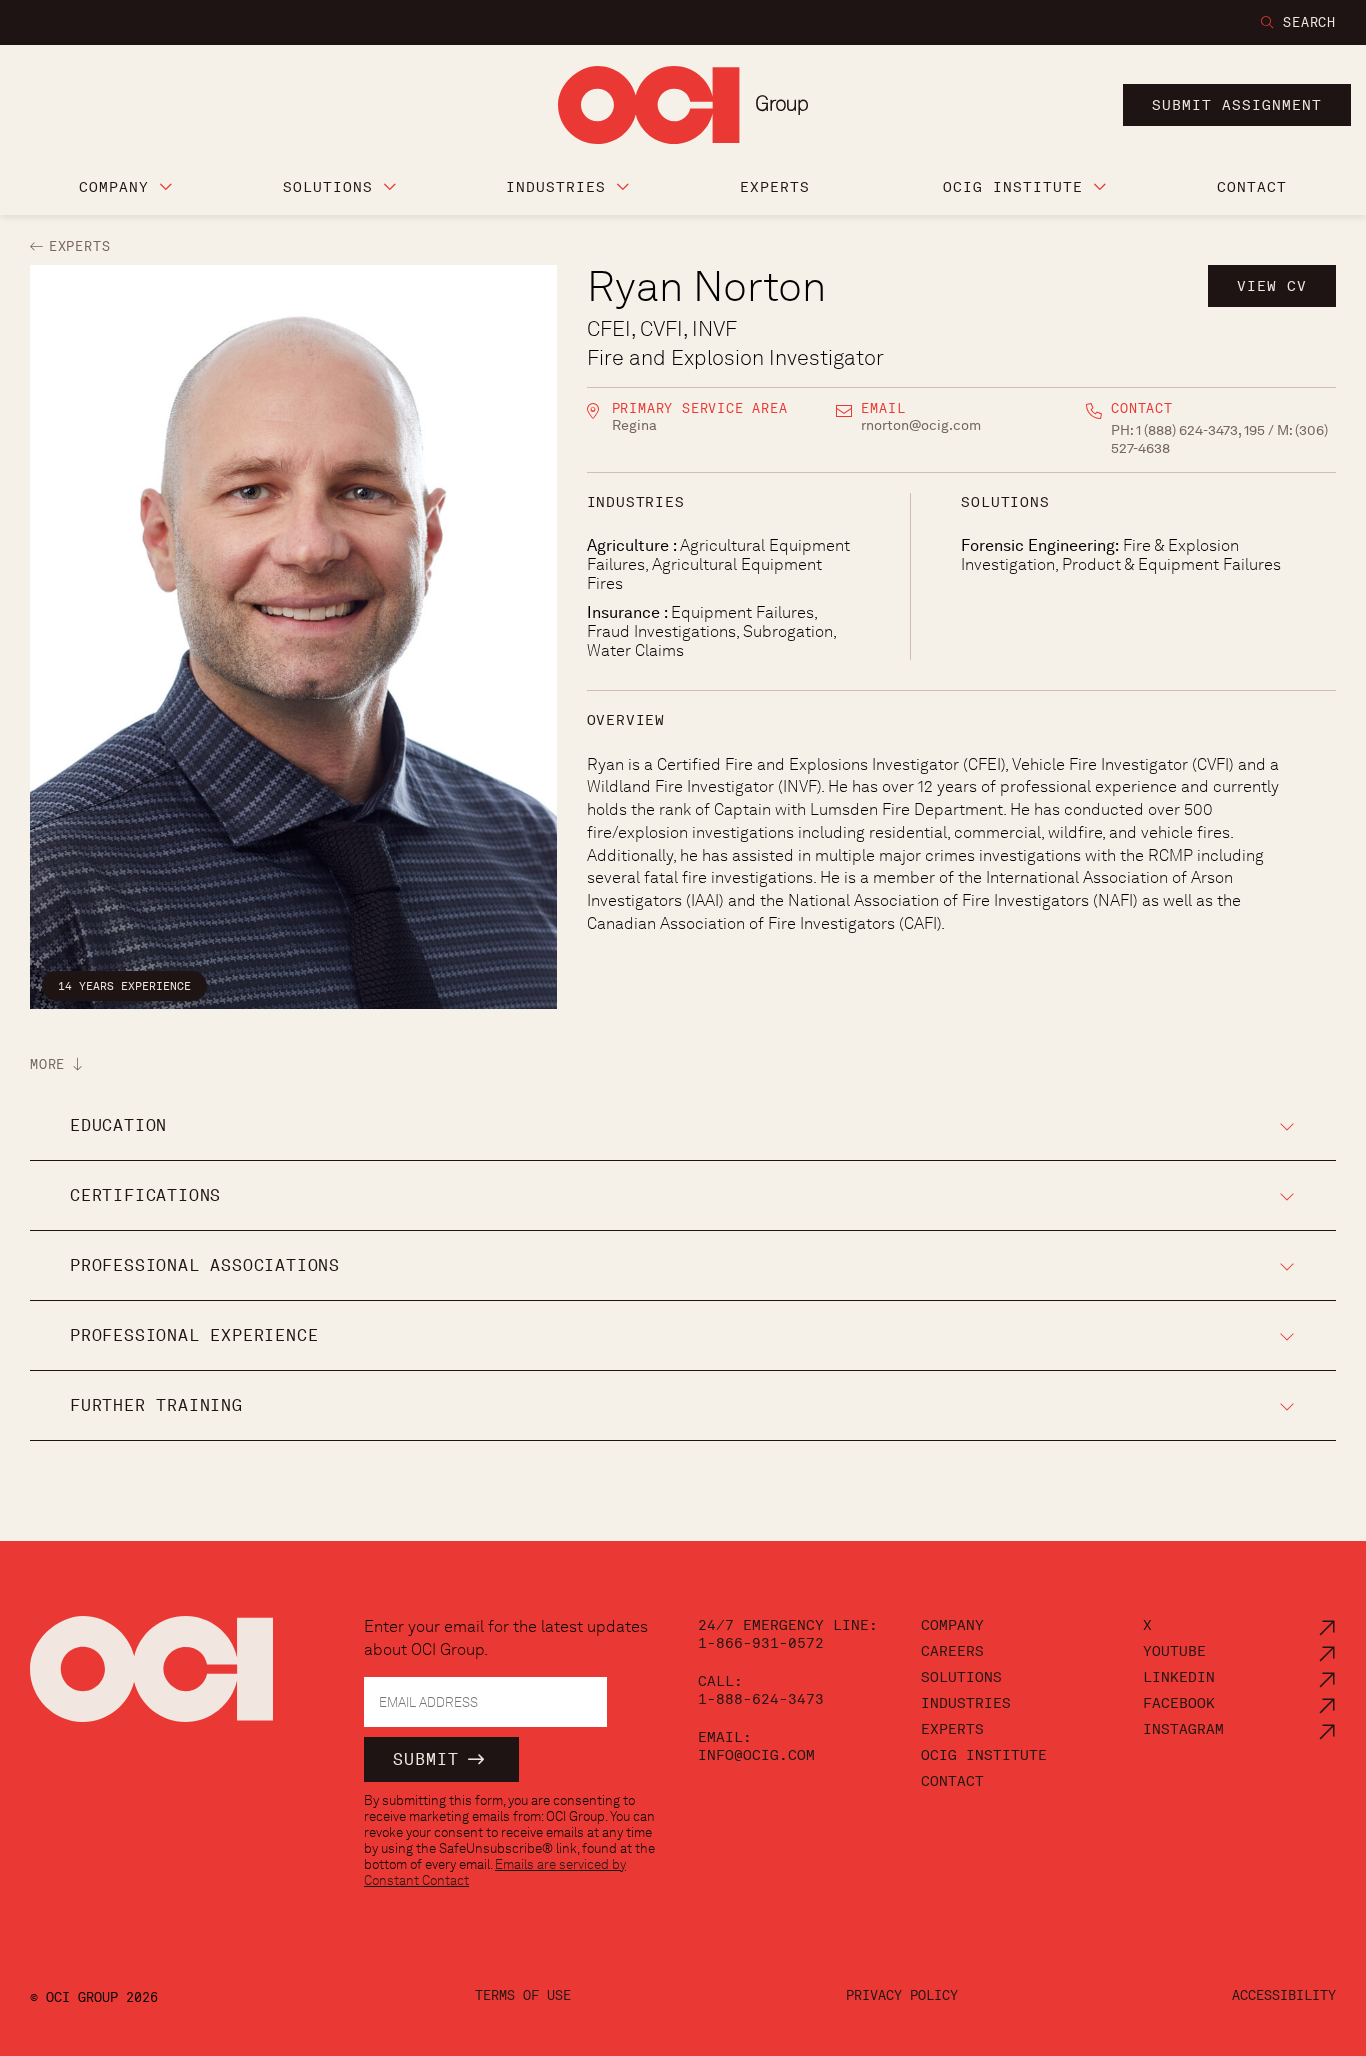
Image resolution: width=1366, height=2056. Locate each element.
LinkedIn (1179, 1677)
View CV (1272, 286)
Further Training (156, 1405)
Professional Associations (205, 1265)
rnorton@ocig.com (921, 425)
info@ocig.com (756, 1755)
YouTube (1174, 1651)
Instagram (1183, 1729)
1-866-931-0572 (761, 1643)
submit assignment (1237, 105)
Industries (966, 1703)
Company (952, 1625)
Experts (952, 1729)
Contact (952, 1781)
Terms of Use (523, 1995)
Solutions (961, 1677)
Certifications (145, 1195)
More (47, 1065)
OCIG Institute (984, 1755)
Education (118, 1125)
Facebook (1179, 1703)
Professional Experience (194, 1335)
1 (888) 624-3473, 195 (1202, 430)
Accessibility (1284, 1995)
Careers (952, 1651)
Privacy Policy (902, 1995)
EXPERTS (79, 246)
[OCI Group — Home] (151, 1679)
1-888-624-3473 (761, 1699)
